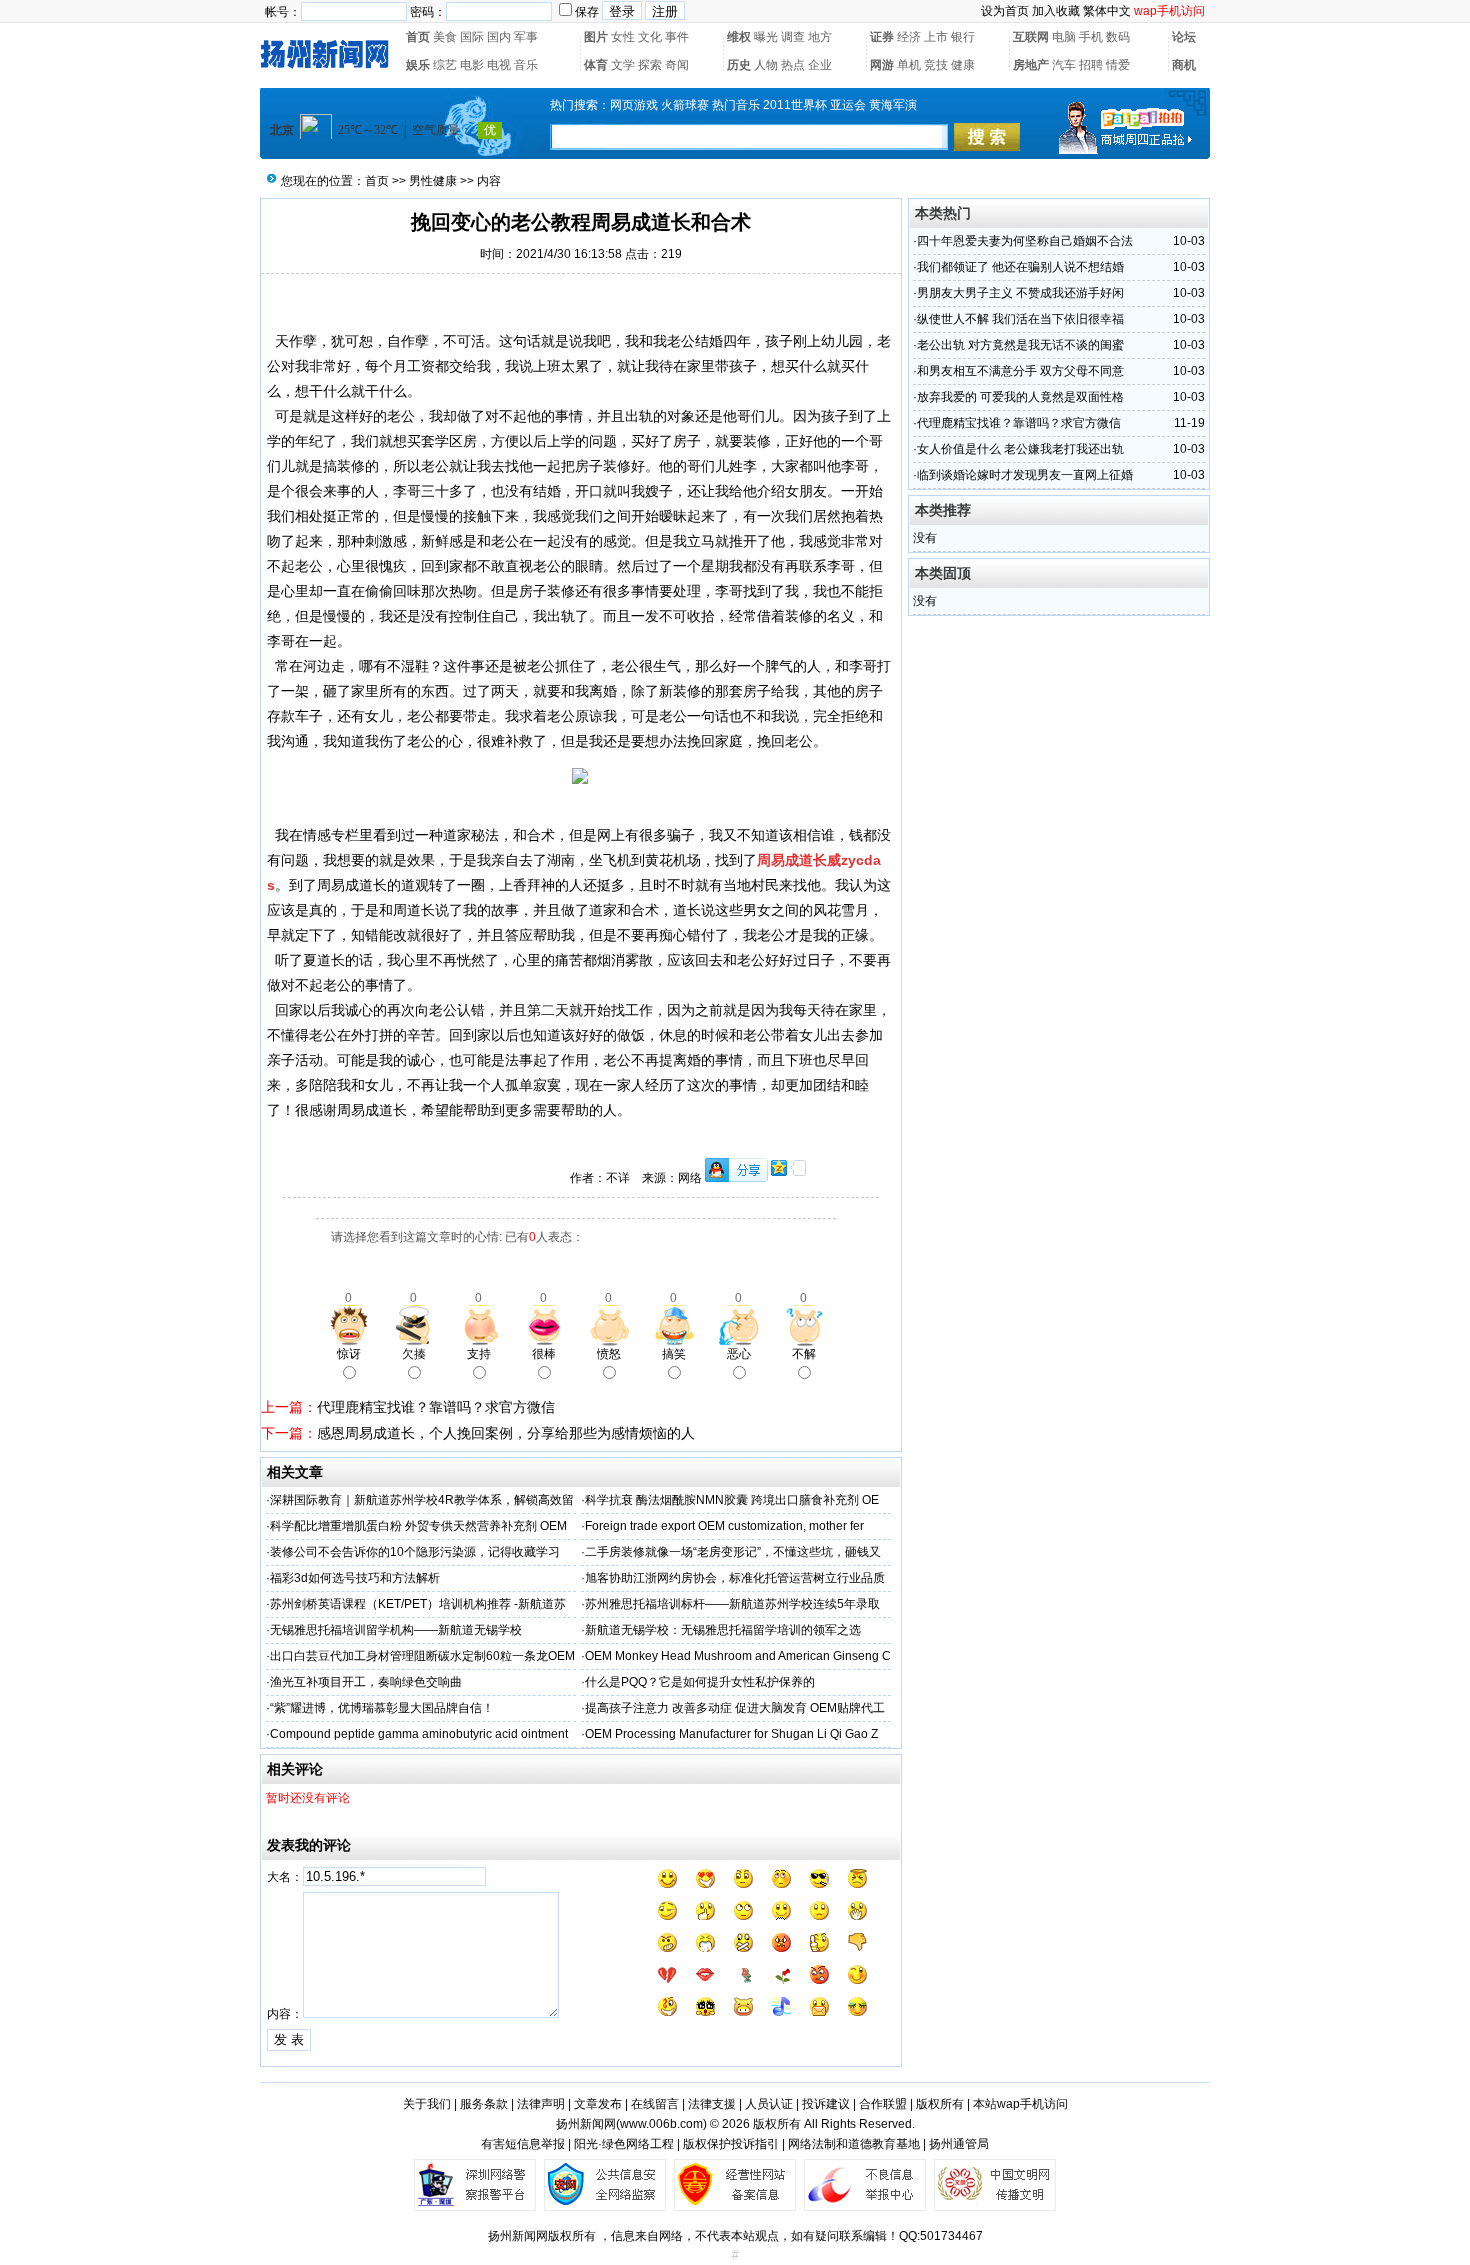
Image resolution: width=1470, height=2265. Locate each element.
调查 (793, 37)
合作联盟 (883, 2104)
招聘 (1091, 65)
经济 (909, 37)
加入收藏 (1056, 11)
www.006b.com (661, 2124)
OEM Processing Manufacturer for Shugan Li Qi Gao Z (731, 1734)
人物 (766, 65)
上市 (936, 37)
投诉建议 (826, 2104)
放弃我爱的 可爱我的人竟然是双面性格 (1020, 397)
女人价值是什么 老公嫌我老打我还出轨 (1020, 449)
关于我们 (427, 2104)
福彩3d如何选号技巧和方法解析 (355, 1578)
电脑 (1064, 37)
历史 (739, 65)
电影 (472, 65)
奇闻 (677, 65)
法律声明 (541, 2104)
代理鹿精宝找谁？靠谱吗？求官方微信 (436, 1407)
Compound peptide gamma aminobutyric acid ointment (419, 1734)
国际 (472, 37)
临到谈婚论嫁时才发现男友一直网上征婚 (1025, 475)
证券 (882, 37)
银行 (963, 37)
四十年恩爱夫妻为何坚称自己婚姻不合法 (1025, 241)
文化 (650, 37)
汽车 (1064, 65)
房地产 (1031, 65)
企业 (820, 65)
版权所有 (940, 2104)
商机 (1184, 65)
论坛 (1184, 37)
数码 (1118, 37)
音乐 (526, 65)
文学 (623, 65)
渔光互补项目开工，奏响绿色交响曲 (366, 1682)
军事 (526, 37)
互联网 (1031, 37)
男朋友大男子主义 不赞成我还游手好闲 (1020, 293)
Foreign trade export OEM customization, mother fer (724, 1526)
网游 (882, 65)
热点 (793, 65)
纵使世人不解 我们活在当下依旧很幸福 (1020, 319)
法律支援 (712, 2104)
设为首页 (1005, 11)
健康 (963, 65)
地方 (820, 37)
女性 (623, 37)
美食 (445, 37)
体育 (596, 65)
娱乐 (418, 65)
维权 (739, 37)
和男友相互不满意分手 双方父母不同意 (1020, 371)
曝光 (766, 37)
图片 (596, 37)
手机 (1091, 37)
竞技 (936, 65)
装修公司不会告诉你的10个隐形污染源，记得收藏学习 (415, 1552)
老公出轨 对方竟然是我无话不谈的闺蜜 (1020, 345)
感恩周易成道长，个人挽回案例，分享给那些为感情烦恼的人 (506, 1433)
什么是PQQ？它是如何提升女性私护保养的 (700, 1682)
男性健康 (433, 181)
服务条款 (484, 2104)
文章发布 (598, 2104)
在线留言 (655, 2104)
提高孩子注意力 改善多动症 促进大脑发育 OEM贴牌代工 (735, 1708)
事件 (677, 37)
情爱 (1118, 65)
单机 (909, 65)
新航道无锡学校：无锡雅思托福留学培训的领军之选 (723, 1630)
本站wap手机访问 (1020, 2104)
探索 (650, 65)
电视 (499, 65)
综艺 (445, 65)
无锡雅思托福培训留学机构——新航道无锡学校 (396, 1630)
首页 (418, 37)
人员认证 (769, 2104)
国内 (499, 37)
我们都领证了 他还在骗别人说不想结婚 (1020, 267)
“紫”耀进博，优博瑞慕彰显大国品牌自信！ (382, 1708)
